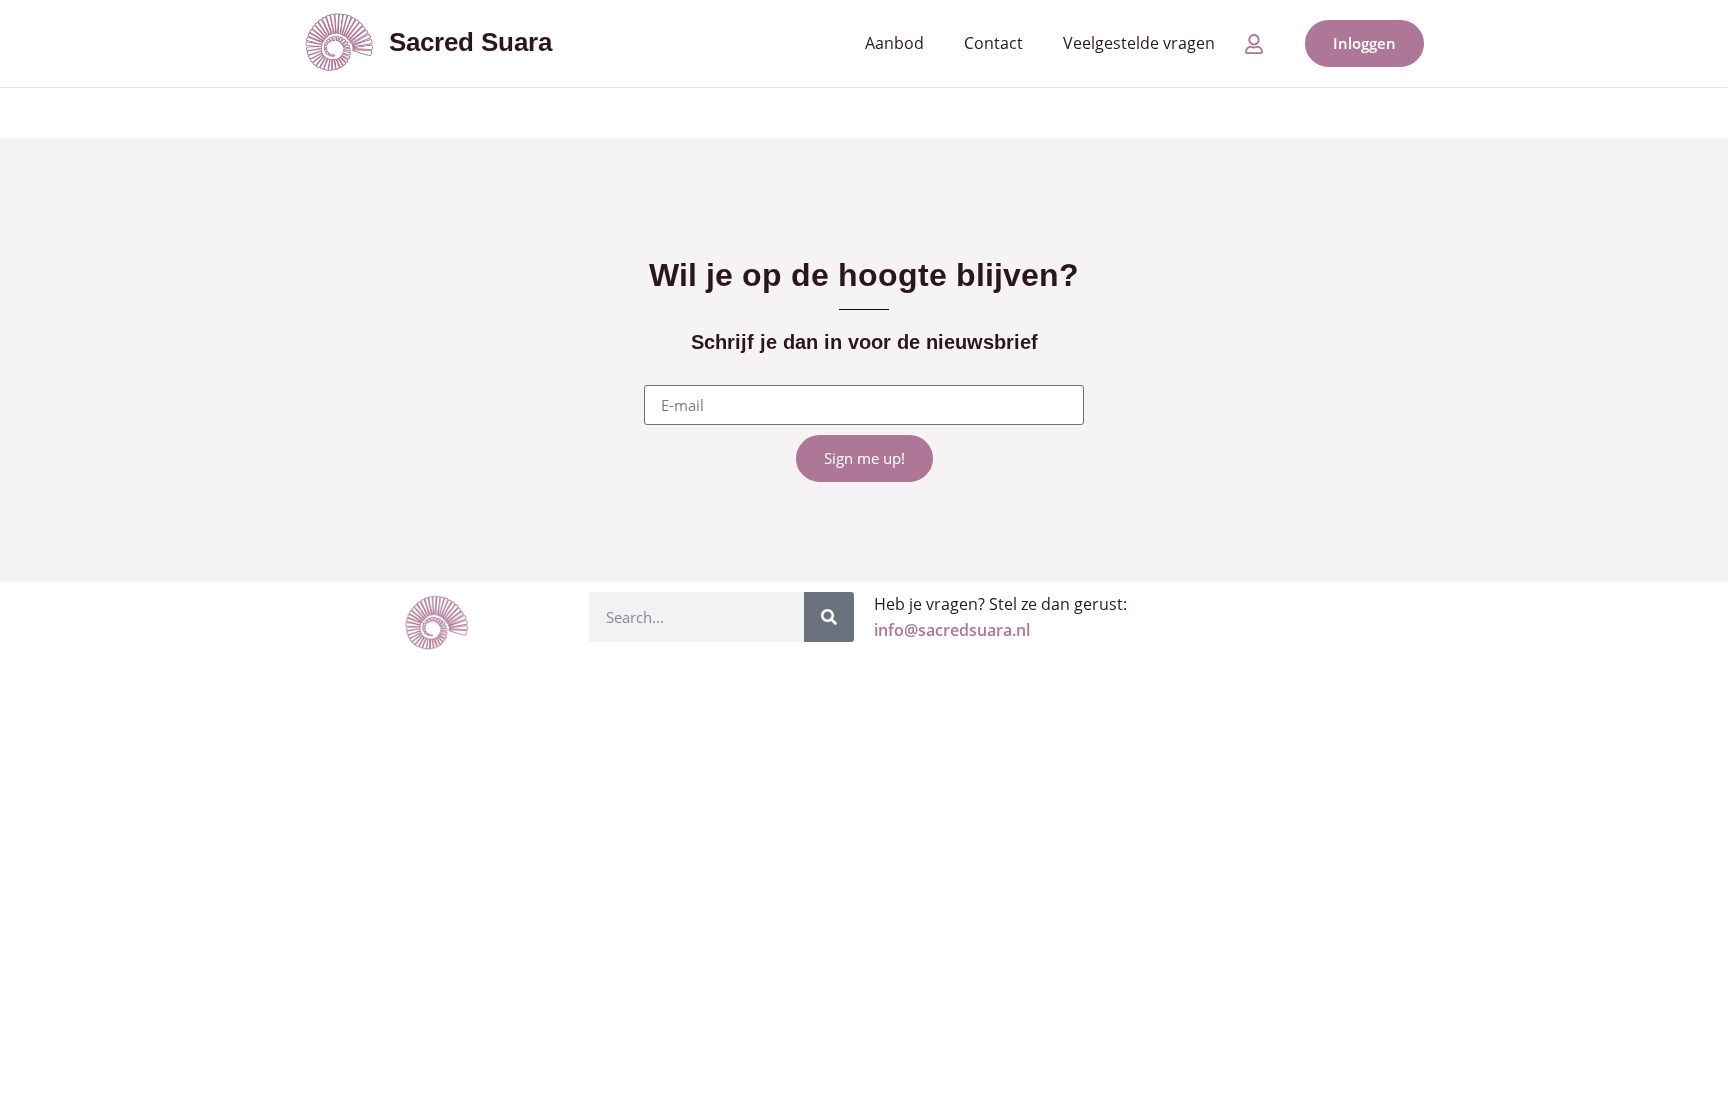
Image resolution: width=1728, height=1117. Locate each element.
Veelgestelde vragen (1139, 43)
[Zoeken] (829, 617)
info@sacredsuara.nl (952, 630)
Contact (993, 43)
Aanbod (894, 43)
